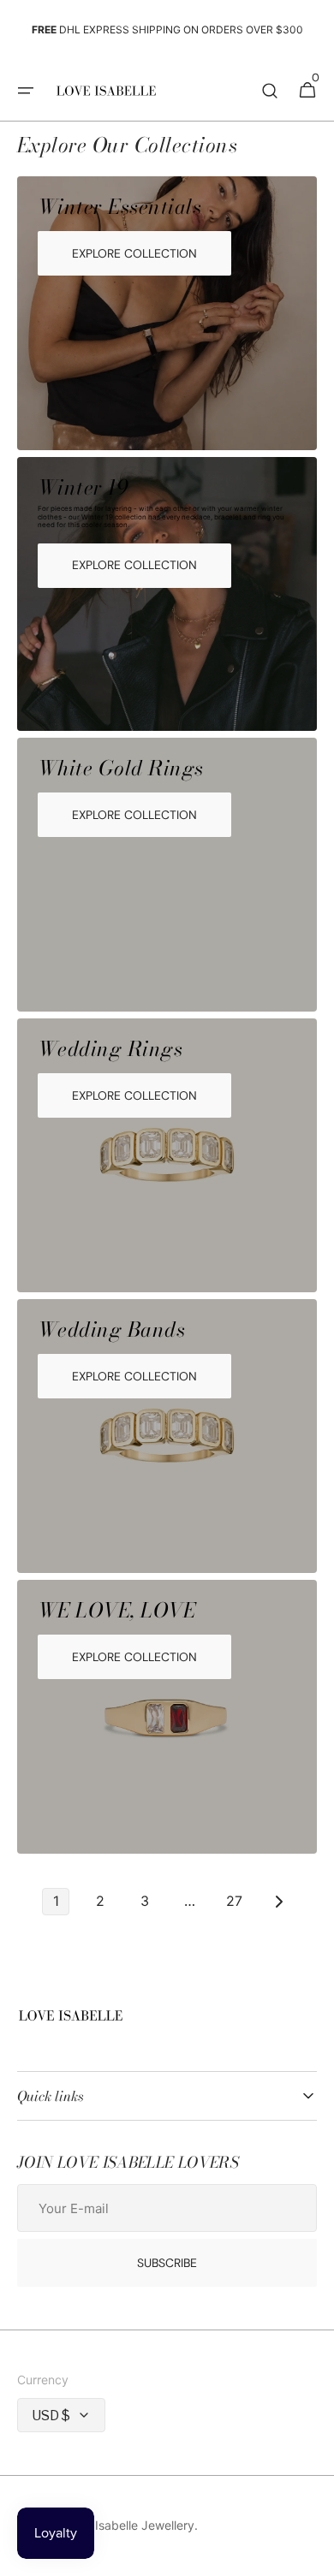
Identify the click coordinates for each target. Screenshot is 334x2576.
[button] (26, 91)
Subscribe (167, 2263)
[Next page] (278, 1902)
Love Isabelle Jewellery (129, 2525)
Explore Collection (134, 253)
